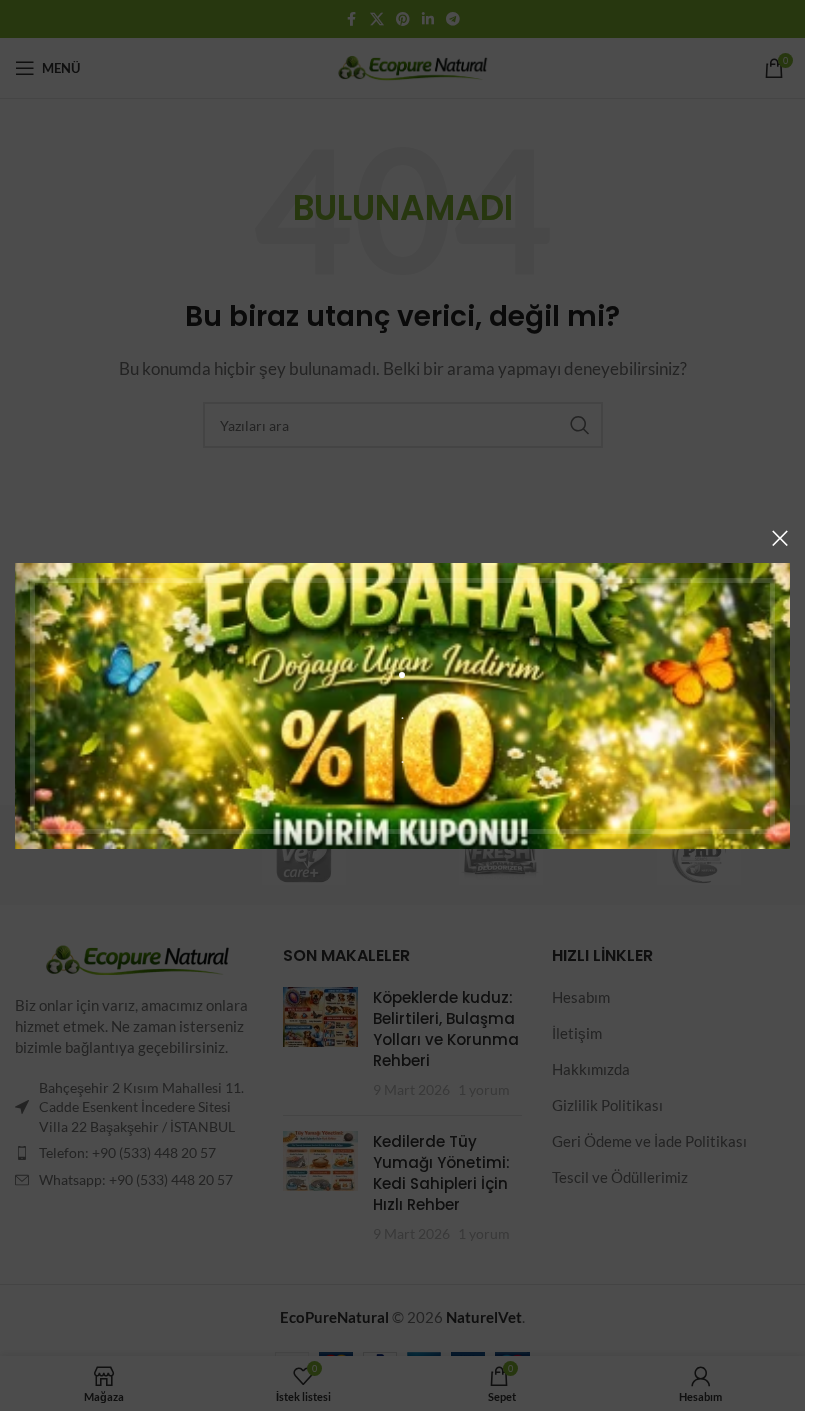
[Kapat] (780, 538)
